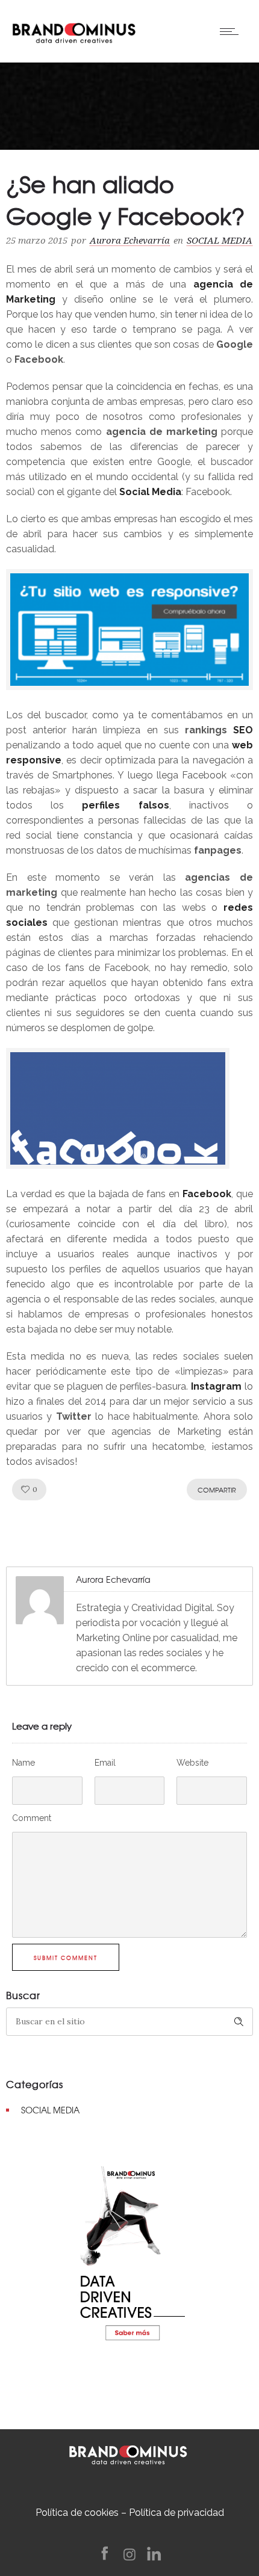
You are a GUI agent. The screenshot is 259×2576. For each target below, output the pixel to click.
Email (105, 1763)
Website (192, 1763)
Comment (32, 1818)
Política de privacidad (176, 2513)
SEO (243, 730)
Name (23, 1763)
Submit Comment (66, 1958)
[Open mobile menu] (232, 31)
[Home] (74, 30)
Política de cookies (77, 2513)
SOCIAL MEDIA (50, 2110)
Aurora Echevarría (130, 241)
